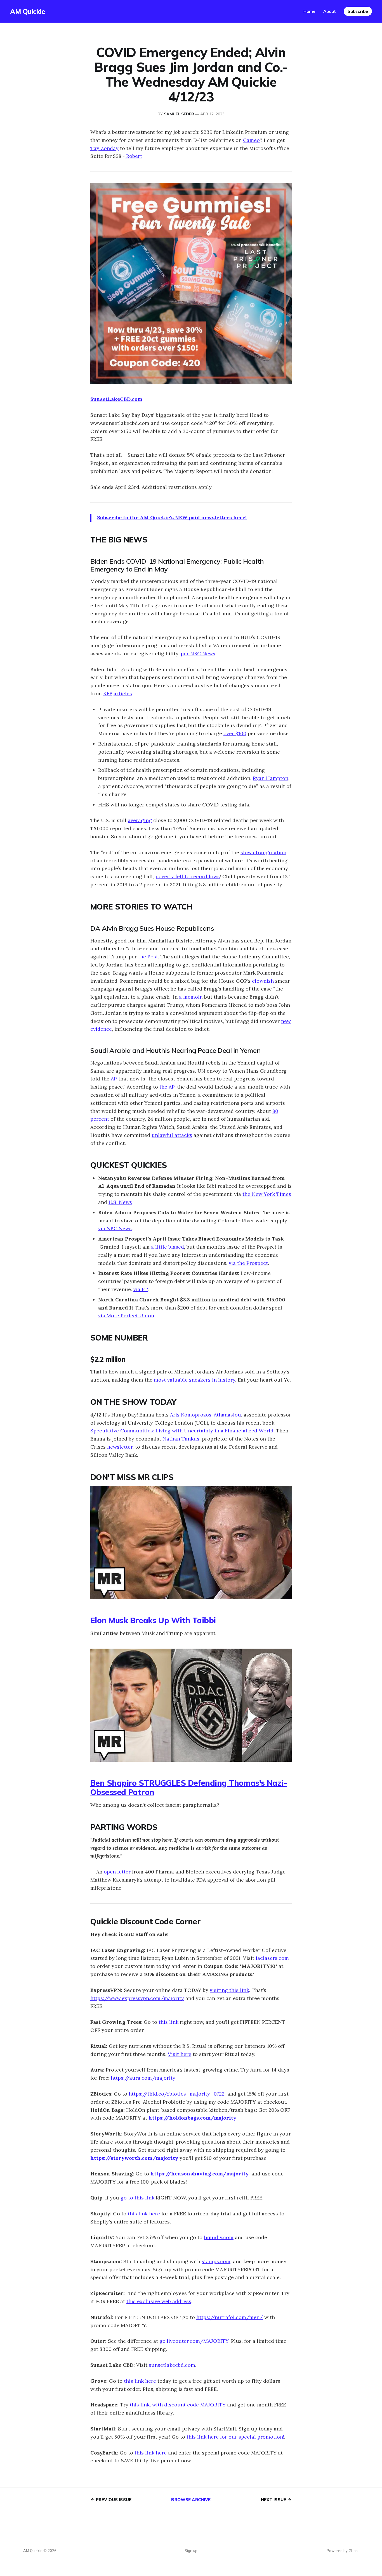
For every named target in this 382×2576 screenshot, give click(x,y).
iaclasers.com (272, 1958)
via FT (141, 1289)
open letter (117, 1872)
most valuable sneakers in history (194, 1380)
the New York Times (267, 1194)
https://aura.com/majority (143, 2078)
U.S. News (120, 1202)
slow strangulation (263, 852)
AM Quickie (27, 11)
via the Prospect (248, 1263)
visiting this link (229, 1990)
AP (114, 1079)
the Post (148, 957)
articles (123, 693)
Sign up (191, 2551)
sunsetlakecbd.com (172, 2365)
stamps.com (216, 2261)
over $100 (235, 733)
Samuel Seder (179, 114)
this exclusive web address (159, 2301)
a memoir (190, 997)
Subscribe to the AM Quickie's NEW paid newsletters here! (172, 517)
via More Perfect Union (126, 1316)
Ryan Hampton (271, 778)
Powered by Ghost (343, 2551)
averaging (140, 820)
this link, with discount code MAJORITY (178, 2405)
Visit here (180, 2054)
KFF (108, 693)
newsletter (120, 1447)
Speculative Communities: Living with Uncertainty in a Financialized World (182, 1431)
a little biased (168, 1247)
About (330, 11)
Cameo (251, 140)
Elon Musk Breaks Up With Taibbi (153, 1620)
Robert (133, 156)
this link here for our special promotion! (235, 2437)
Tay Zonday (104, 148)
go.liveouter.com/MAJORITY (194, 2341)
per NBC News (198, 653)
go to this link (137, 2198)
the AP (167, 1087)
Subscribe (358, 11)
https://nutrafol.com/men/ (230, 2317)
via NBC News (115, 1228)
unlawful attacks (172, 1135)
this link (168, 2022)
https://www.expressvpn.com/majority (137, 1998)
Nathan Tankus (181, 1439)
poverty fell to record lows (188, 876)
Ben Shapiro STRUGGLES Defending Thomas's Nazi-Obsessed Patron (189, 1787)
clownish (263, 981)
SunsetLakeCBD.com (116, 399)
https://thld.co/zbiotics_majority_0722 (177, 2094)
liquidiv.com (219, 2237)
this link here (144, 2214)
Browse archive (191, 2500)
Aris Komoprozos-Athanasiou (205, 1415)
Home (309, 11)
